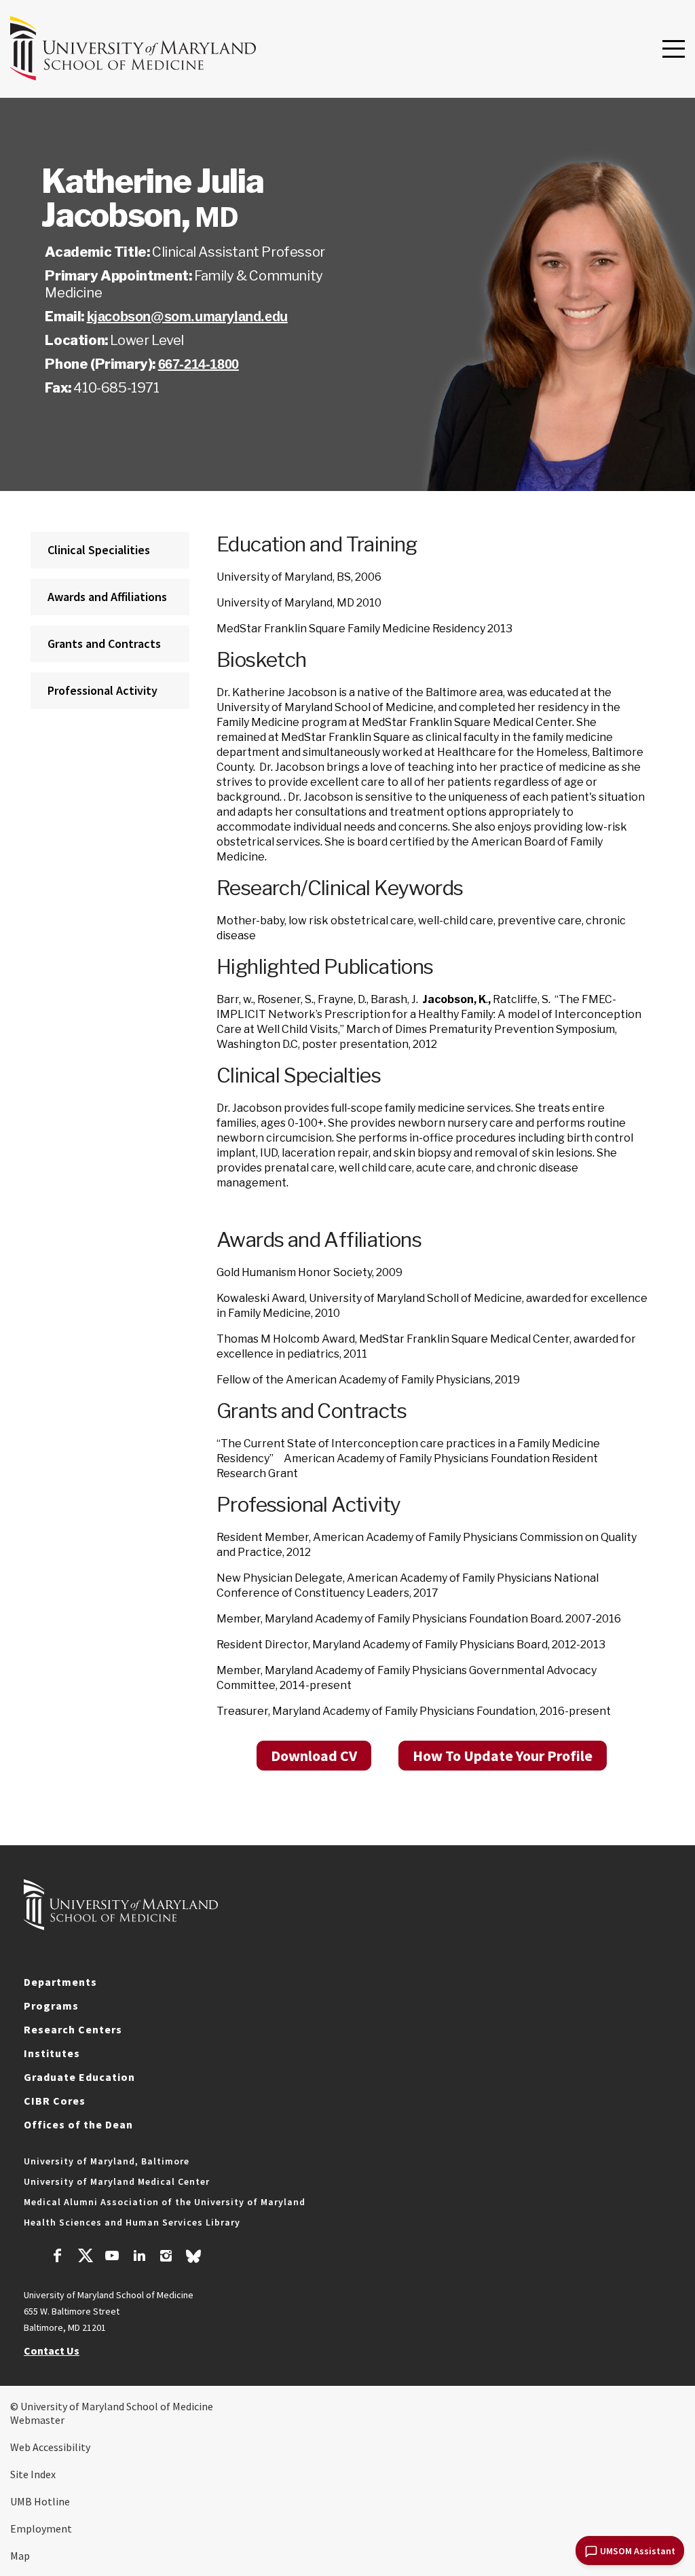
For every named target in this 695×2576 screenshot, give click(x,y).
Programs (51, 2006)
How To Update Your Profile (503, 1756)
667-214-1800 (199, 364)
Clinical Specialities (99, 550)
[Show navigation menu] (674, 50)
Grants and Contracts (104, 643)
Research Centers (73, 2029)
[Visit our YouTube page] (112, 2257)
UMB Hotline (40, 2501)
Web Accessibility (50, 2447)
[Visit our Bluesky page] (193, 2260)
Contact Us (52, 2351)
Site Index (33, 2474)
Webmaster (37, 2420)
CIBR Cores (55, 2101)
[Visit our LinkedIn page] (139, 2257)
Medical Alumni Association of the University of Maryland (165, 2202)
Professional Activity (102, 690)
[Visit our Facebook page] (58, 2257)
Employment (41, 2528)
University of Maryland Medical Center (117, 2181)
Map (20, 2556)
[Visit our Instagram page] (166, 2257)
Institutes (52, 2053)
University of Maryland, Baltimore (107, 2161)
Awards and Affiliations (107, 597)
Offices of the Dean (78, 2124)
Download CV (314, 1756)
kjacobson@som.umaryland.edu (187, 316)
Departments (60, 1982)
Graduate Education (79, 2077)
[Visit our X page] (85, 2257)
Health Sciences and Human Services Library (132, 2222)
